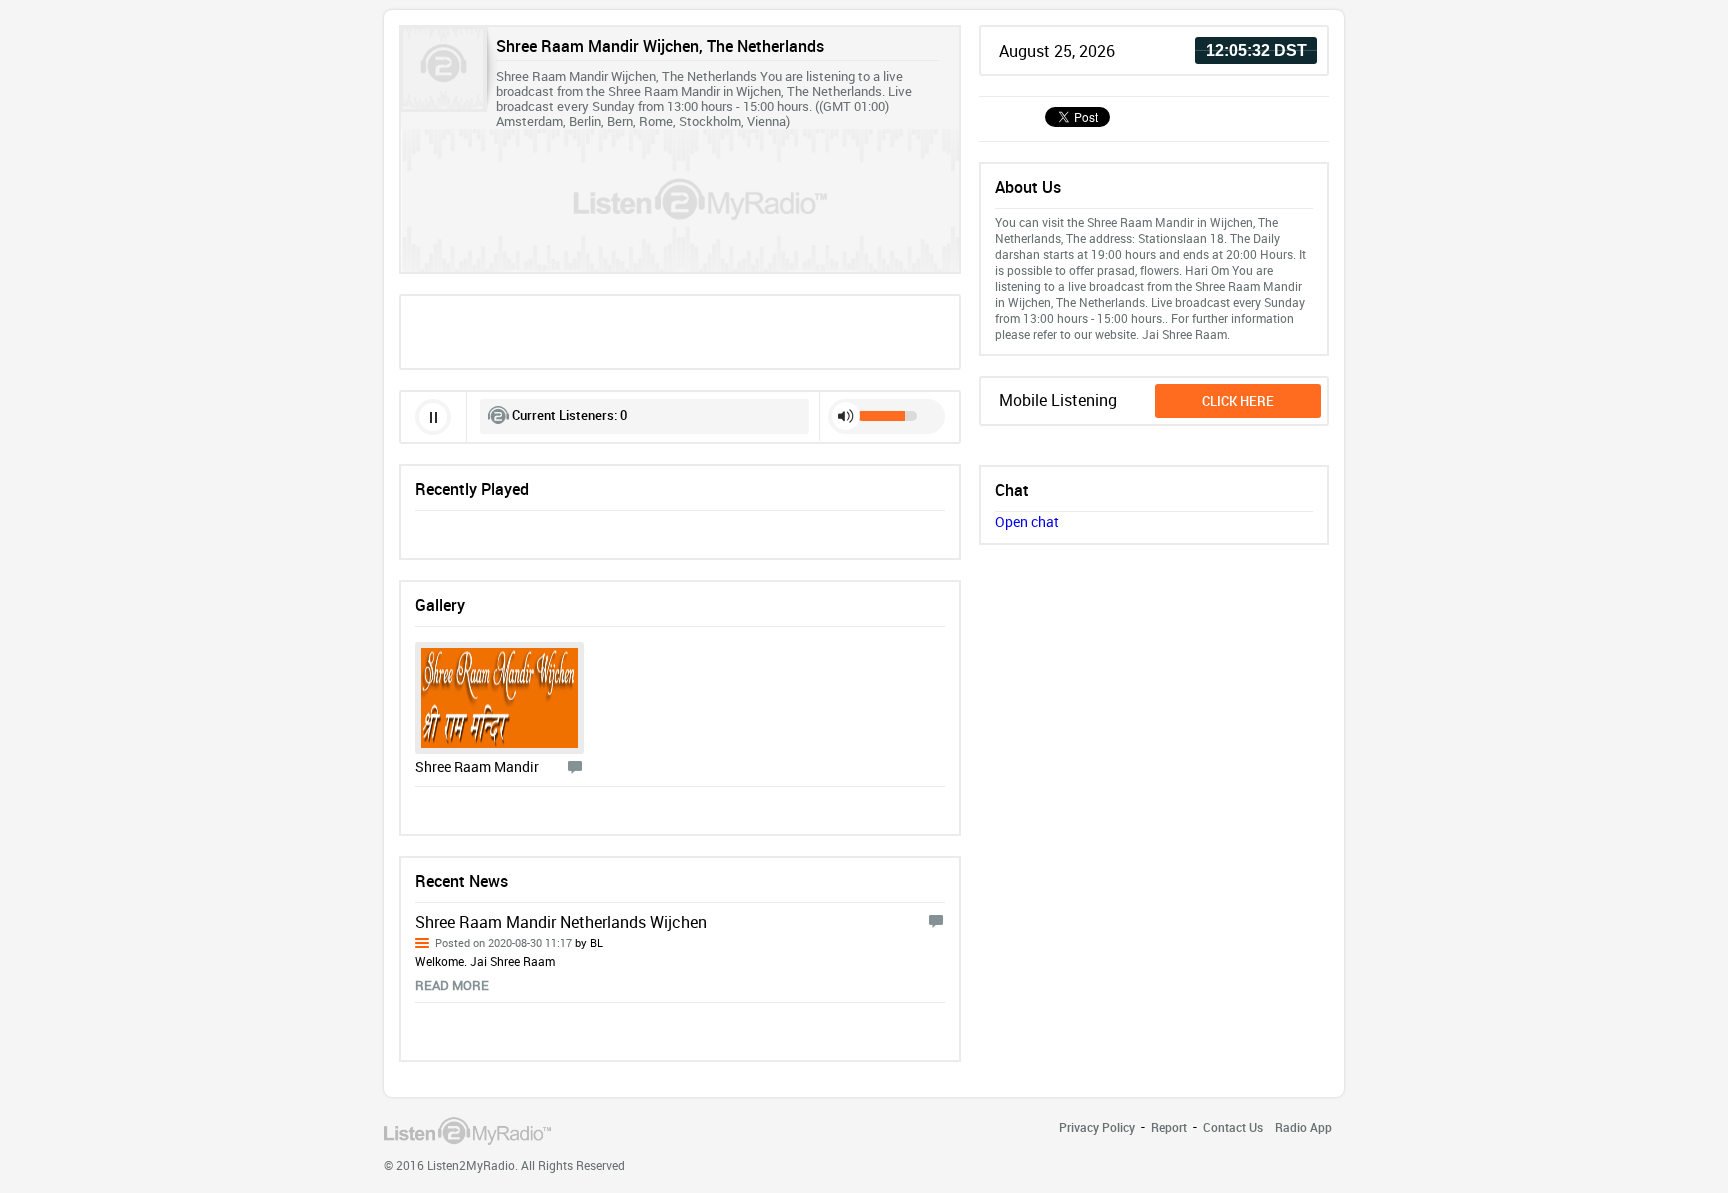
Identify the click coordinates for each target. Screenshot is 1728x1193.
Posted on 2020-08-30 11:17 (519, 942)
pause (433, 417)
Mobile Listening (1058, 400)
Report (1169, 1127)
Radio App (1303, 1127)
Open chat (1027, 521)
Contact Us (1233, 1127)
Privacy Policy (1097, 1127)
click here (1238, 401)
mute (846, 416)
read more (452, 985)
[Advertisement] (680, 330)
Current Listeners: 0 (569, 415)
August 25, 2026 (1057, 51)
